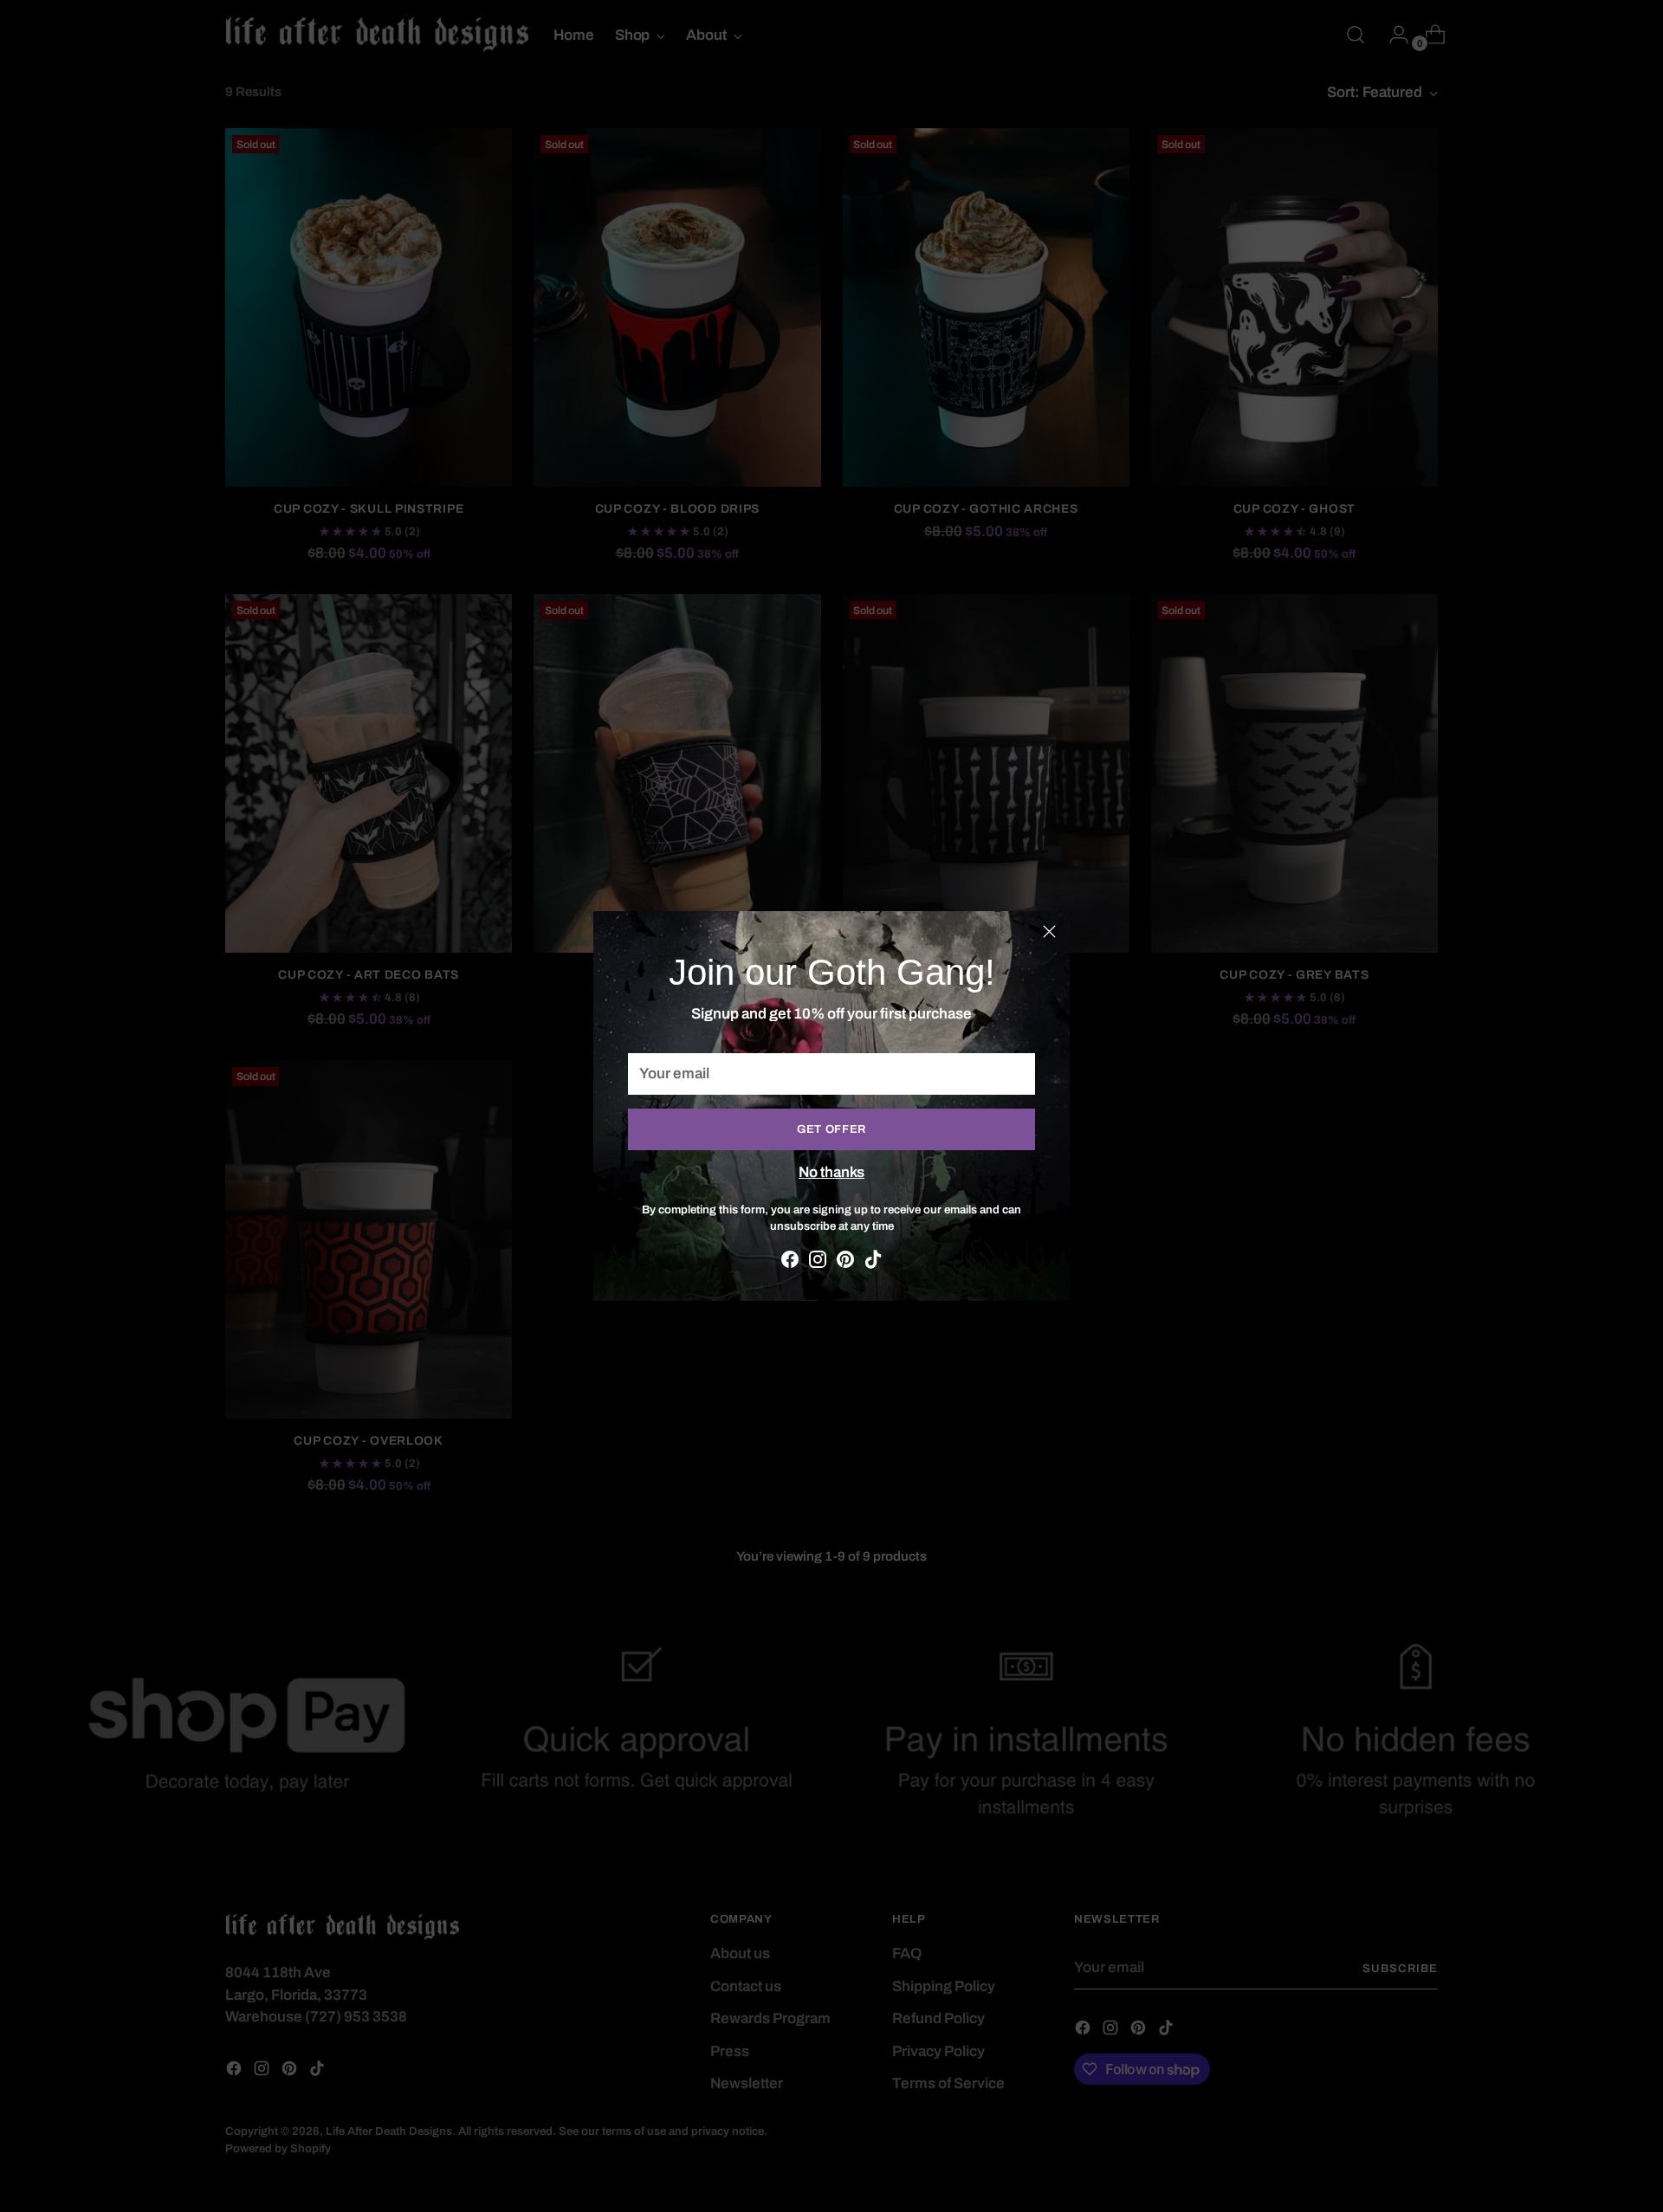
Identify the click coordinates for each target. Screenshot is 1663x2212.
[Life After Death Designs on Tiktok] (873, 1263)
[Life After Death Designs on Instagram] (818, 1263)
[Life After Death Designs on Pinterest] (845, 1263)
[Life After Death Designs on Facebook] (790, 1263)
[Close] (1049, 931)
